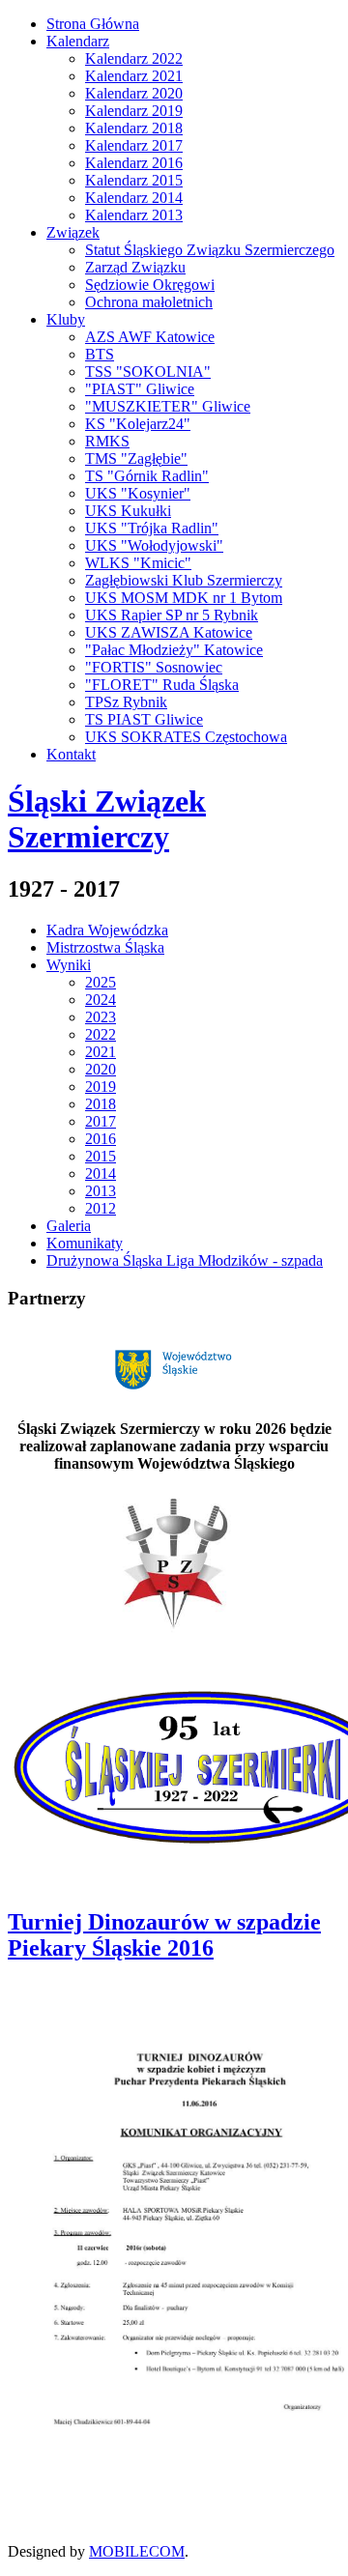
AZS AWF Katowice (150, 337)
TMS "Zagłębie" (136, 458)
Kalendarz (78, 41)
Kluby (66, 319)
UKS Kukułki (128, 511)
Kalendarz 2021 (134, 76)
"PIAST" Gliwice (140, 389)
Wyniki (69, 965)
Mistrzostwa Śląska (105, 947)
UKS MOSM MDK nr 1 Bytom (184, 598)
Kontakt (71, 754)
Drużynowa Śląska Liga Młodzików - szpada (185, 1260)
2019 (101, 1087)
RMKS (107, 441)
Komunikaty (85, 1243)
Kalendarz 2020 (134, 93)
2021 (101, 1052)
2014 (101, 1174)
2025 (101, 982)
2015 (101, 1156)
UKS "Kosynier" (138, 493)
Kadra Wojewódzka (107, 930)
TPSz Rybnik (126, 702)
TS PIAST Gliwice (144, 719)
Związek (73, 232)
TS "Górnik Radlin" (147, 476)
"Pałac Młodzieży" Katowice (174, 650)
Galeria (69, 1226)
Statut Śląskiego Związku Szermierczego (210, 250)
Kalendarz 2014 (134, 198)
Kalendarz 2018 (134, 128)
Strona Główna (93, 24)
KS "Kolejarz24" (138, 424)
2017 (101, 1121)
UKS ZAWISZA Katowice (169, 632)
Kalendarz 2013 (134, 215)
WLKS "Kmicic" (138, 563)
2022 (101, 1034)
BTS (100, 354)
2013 (101, 1191)
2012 (101, 1208)
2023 (101, 1017)
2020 (101, 1069)
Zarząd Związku (135, 267)
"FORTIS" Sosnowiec (154, 667)
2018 (101, 1104)
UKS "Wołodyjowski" (154, 545)
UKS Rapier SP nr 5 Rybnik (172, 615)
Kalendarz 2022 (134, 58)
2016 (101, 1139)
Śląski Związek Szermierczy (107, 819)
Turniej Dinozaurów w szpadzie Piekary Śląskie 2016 (164, 1935)
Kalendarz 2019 (134, 111)
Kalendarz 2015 (134, 180)
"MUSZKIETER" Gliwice (168, 406)
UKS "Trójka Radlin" (152, 528)
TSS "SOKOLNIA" (148, 372)
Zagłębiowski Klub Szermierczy (184, 580)
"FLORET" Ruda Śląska (162, 685)
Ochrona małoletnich (149, 302)
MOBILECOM (137, 2551)
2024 (101, 1000)
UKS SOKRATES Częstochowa (186, 737)
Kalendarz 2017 (134, 145)
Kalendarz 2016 (134, 163)
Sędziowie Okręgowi (150, 285)
